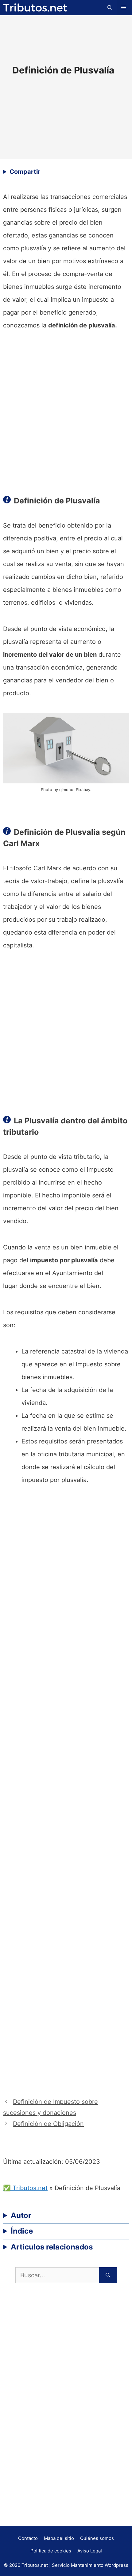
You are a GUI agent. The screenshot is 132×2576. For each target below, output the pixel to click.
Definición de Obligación (48, 2124)
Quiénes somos (97, 2538)
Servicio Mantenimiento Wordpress (90, 2565)
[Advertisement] (66, 411)
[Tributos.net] (35, 7)
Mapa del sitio (59, 2538)
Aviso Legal (90, 2551)
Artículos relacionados (52, 2247)
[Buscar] (108, 2275)
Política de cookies (51, 2551)
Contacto (28, 2538)
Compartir (25, 172)
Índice (22, 2231)
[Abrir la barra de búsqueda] (110, 8)
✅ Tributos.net (25, 2188)
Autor (21, 2215)
